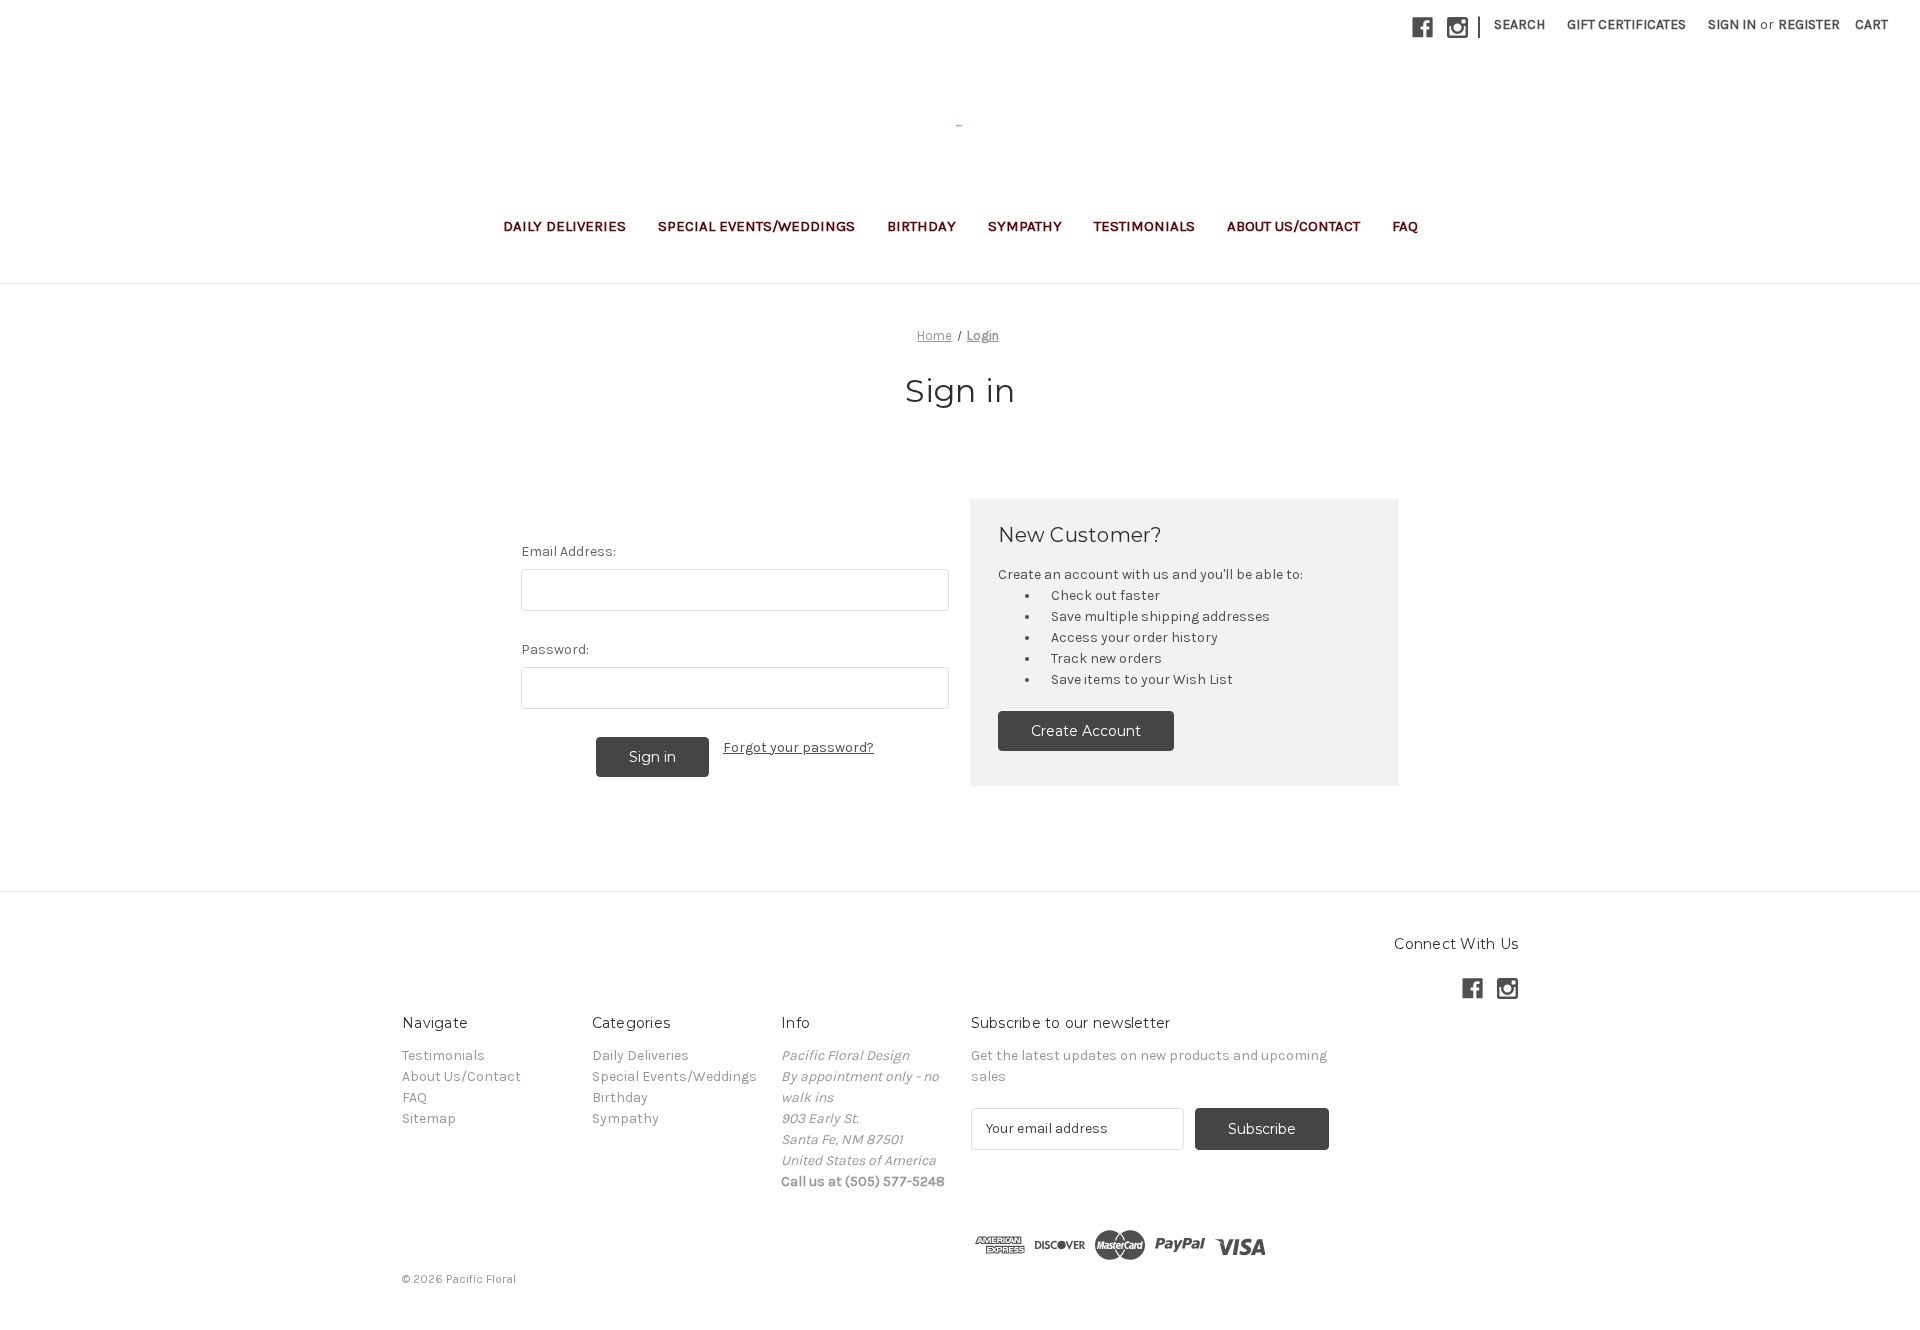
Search (1519, 24)
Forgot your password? (798, 747)
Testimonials (1144, 226)
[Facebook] (1422, 27)
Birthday (921, 226)
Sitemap (429, 1118)
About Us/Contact (1293, 226)
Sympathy (1025, 226)
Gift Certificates (1626, 24)
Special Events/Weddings (756, 226)
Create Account (1086, 731)
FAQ (1405, 226)
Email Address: (568, 551)
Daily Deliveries (564, 226)
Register (1809, 24)
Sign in (1732, 24)
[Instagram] (1457, 27)
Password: (555, 649)
